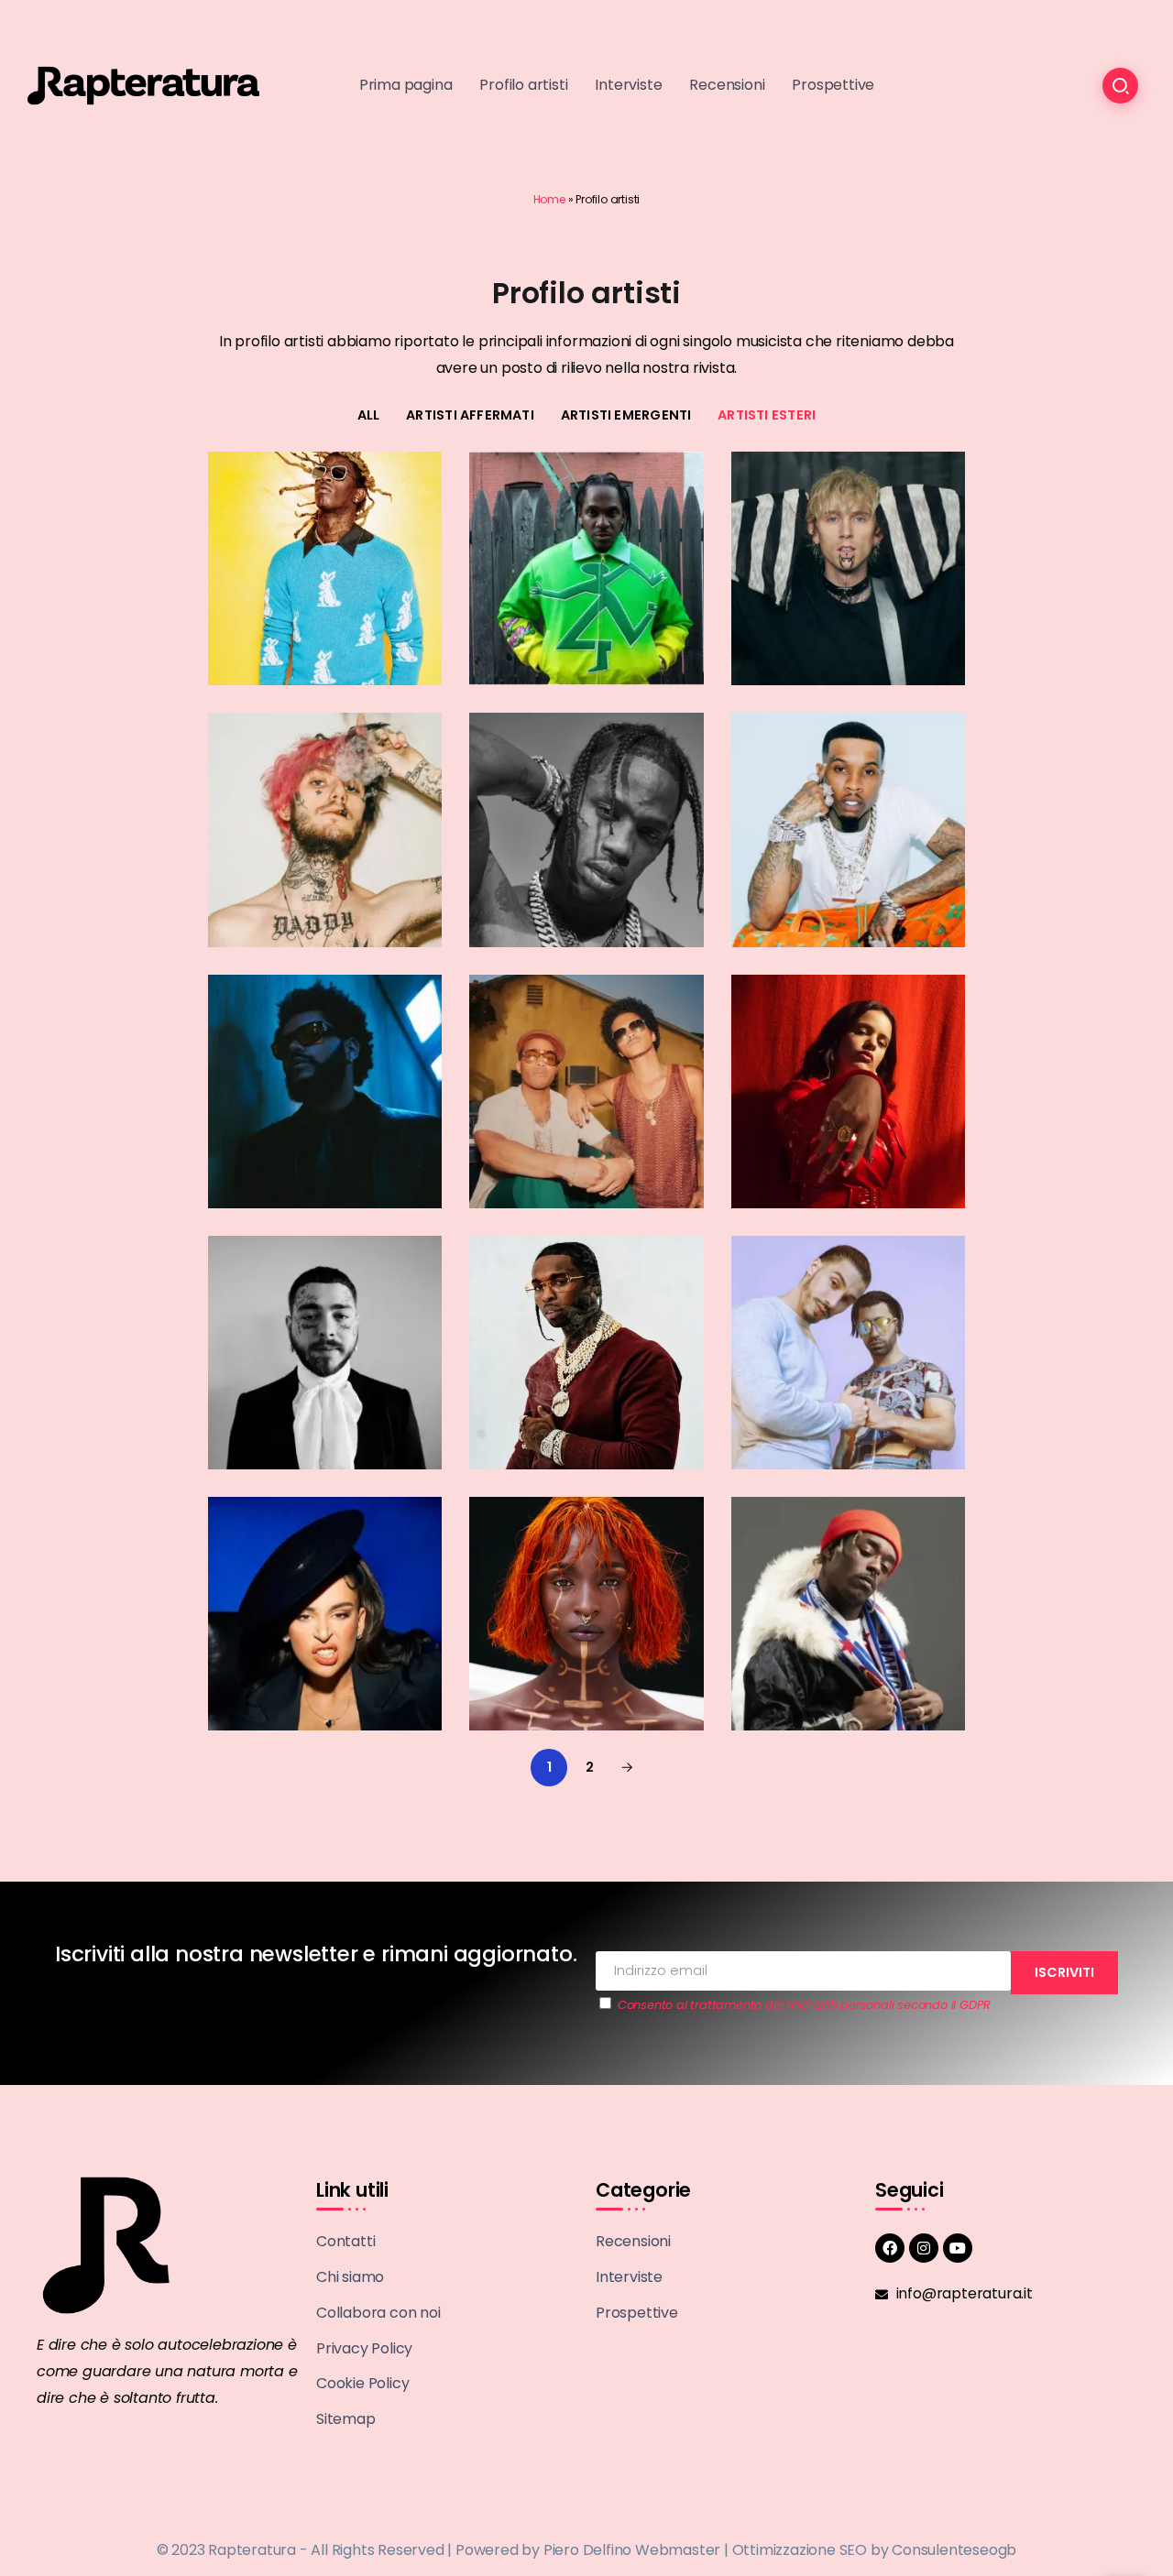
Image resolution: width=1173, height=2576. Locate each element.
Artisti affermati (470, 415)
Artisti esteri (767, 415)
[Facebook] (890, 2248)
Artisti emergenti (626, 415)
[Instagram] (924, 2248)
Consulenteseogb (954, 2550)
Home (549, 199)
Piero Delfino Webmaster (632, 2550)
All (369, 415)
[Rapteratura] (143, 85)
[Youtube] (958, 2248)
